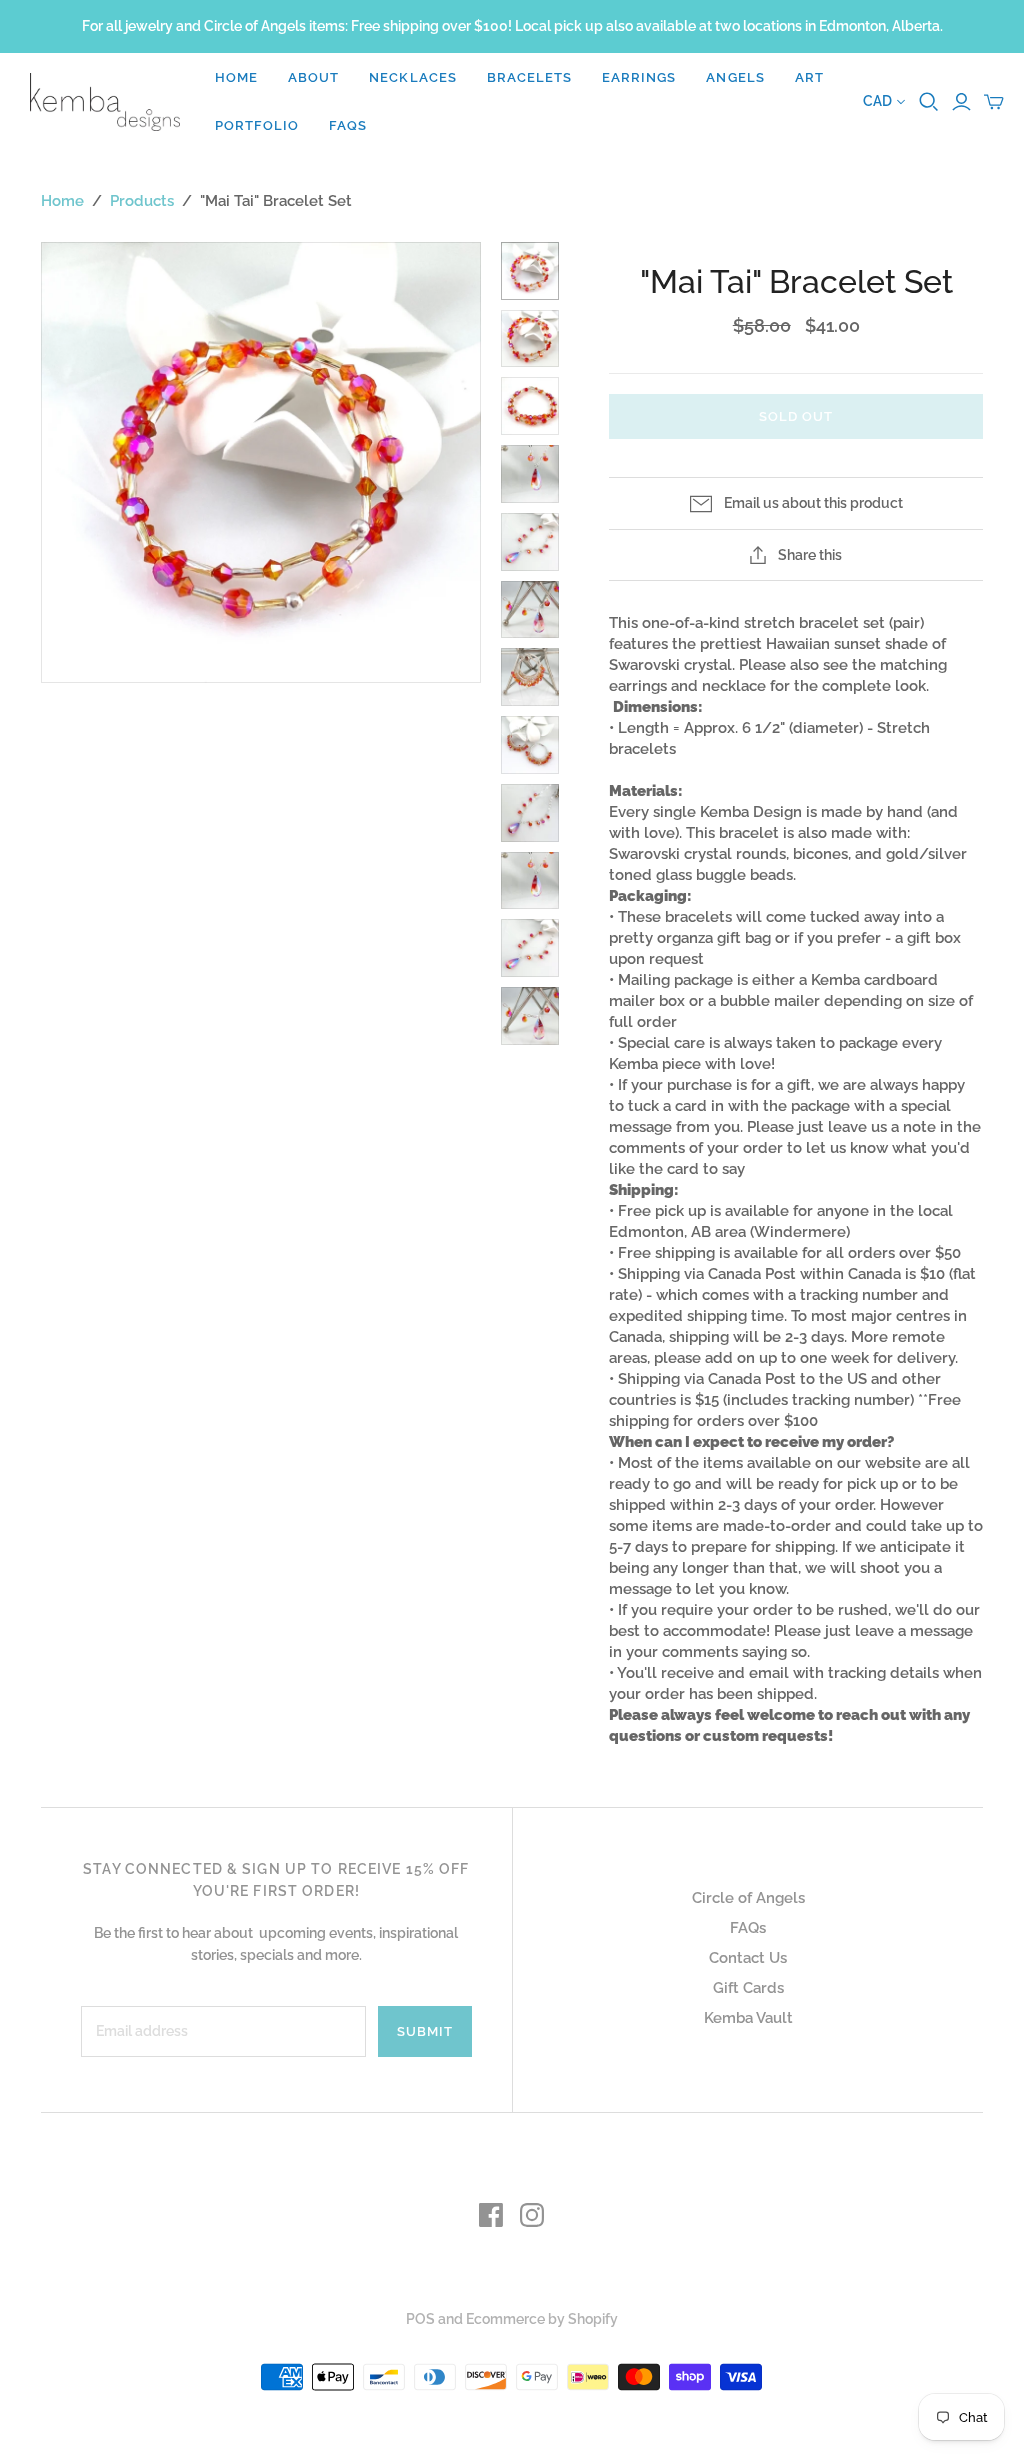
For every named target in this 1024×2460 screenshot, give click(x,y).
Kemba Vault (748, 2018)
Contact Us (748, 1958)
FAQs (348, 125)
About (313, 77)
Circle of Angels (748, 1898)
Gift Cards (748, 1988)
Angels (735, 77)
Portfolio (257, 125)
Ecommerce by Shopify (542, 2319)
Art (809, 77)
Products (142, 201)
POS (420, 2319)
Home (236, 77)
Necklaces (412, 77)
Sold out (796, 416)
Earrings (639, 77)
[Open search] (929, 102)
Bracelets (529, 77)
